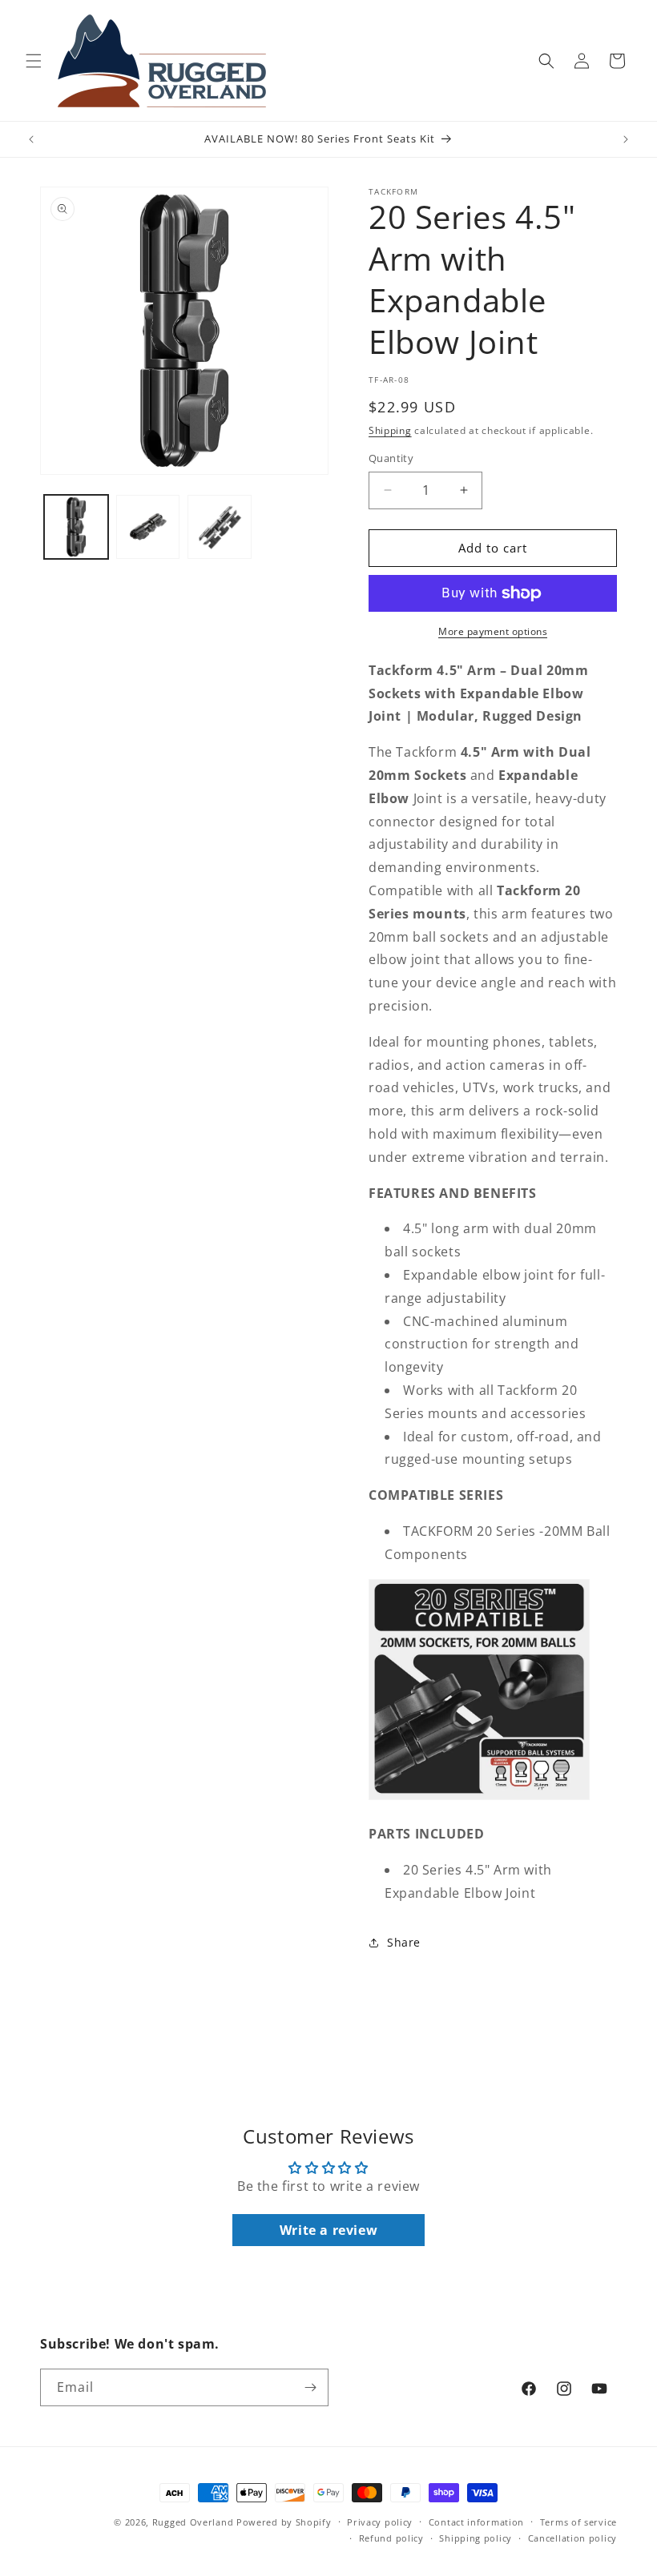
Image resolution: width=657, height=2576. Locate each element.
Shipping (390, 430)
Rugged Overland (193, 2522)
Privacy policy (380, 2522)
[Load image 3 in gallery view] (220, 527)
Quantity (391, 458)
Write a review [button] (328, 2230)
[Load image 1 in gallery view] (76, 527)
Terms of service (578, 2522)
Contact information (476, 2522)
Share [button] (404, 1942)
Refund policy (391, 2538)
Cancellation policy (572, 2538)
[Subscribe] (310, 2387)
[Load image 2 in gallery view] (148, 527)
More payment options (493, 631)
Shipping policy (476, 2538)
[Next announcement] (626, 139)
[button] (34, 61)
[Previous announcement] (31, 139)
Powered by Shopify (284, 2522)
